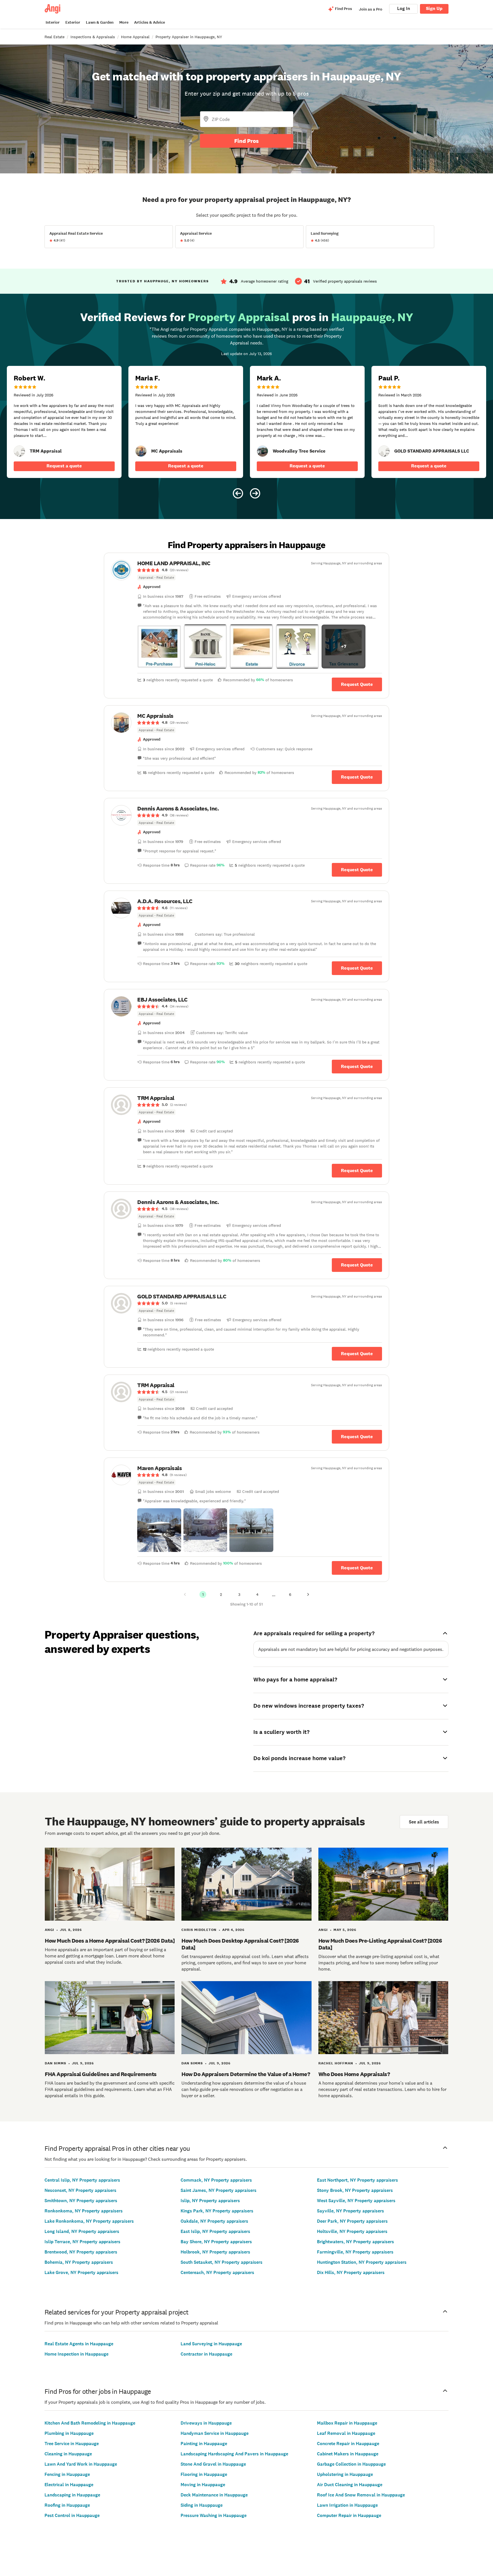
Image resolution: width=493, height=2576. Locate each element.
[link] (19, 451)
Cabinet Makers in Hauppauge (348, 2454)
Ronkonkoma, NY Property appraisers (84, 2211)
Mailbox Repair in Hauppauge (347, 2423)
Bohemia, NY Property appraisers (79, 2262)
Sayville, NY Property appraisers (350, 2211)
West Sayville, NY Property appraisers (356, 2201)
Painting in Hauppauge (204, 2444)
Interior (53, 22)
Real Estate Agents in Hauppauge (79, 2344)
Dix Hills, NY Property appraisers (351, 2272)
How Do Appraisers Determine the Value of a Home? (246, 2074)
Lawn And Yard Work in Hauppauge (81, 2464)
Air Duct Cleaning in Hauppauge (350, 2485)
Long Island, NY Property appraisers (82, 2231)
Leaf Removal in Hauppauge (346, 2433)
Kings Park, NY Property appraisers (217, 2211)
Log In (404, 8)
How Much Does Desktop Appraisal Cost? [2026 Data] (240, 1944)
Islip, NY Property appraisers (210, 2201)
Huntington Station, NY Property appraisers (362, 2262)
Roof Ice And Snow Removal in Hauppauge (361, 2495)
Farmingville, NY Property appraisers (355, 2252)
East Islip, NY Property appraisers (215, 2231)
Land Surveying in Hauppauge (211, 2344)
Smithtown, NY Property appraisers (81, 2201)
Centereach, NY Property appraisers (217, 2272)
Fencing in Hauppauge (67, 2474)
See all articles (424, 1822)
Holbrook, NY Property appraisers (215, 2252)
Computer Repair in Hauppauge (349, 2515)
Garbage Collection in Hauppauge (351, 2464)
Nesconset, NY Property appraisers (80, 2190)
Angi (49, 1930)
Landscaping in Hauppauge (72, 2495)
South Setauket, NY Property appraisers (222, 2262)
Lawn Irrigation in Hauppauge (347, 2505)
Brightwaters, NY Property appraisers (355, 2242)
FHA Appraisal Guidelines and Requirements (101, 2074)
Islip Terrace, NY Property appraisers (82, 2242)
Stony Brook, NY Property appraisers (355, 2190)
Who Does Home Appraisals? (354, 2074)
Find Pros (246, 141)
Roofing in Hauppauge (67, 2505)
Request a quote (64, 466)
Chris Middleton (199, 1930)
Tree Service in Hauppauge (72, 2444)
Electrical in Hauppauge (69, 2485)
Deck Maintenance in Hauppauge (214, 2495)
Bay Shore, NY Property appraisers (216, 2242)
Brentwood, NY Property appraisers (81, 2252)
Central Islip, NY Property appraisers (82, 2180)
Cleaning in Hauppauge (68, 2454)
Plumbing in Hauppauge (69, 2433)
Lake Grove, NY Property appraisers (81, 2272)
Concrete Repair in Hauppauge (348, 2444)
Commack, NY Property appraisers (216, 2180)
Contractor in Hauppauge (206, 2354)
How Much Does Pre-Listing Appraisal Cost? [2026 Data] (380, 1944)
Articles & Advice (149, 22)
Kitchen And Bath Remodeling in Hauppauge (90, 2423)
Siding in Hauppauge (202, 2505)
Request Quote (357, 684)
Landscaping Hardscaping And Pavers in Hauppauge (234, 2454)
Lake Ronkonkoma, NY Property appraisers (89, 2221)
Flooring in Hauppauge (204, 2474)
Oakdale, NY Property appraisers (214, 2221)
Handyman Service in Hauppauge (215, 2433)
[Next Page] (308, 1594)
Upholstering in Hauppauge (345, 2474)
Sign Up (434, 8)
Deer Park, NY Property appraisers (352, 2221)
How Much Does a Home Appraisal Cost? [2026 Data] (110, 1941)
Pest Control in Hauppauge (72, 2515)
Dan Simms (55, 2063)
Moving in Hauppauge (203, 2485)
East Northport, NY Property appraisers (357, 2180)
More (124, 22)
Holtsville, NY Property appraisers (352, 2231)
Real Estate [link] (54, 37)
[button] (159, 646)
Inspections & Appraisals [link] (93, 37)
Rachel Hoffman (336, 2063)
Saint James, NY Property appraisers (219, 2190)
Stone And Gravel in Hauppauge (213, 2464)
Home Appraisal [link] (135, 37)
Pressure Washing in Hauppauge (214, 2515)
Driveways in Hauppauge (206, 2423)
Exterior (73, 22)
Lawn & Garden (100, 22)
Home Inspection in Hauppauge (76, 2354)
